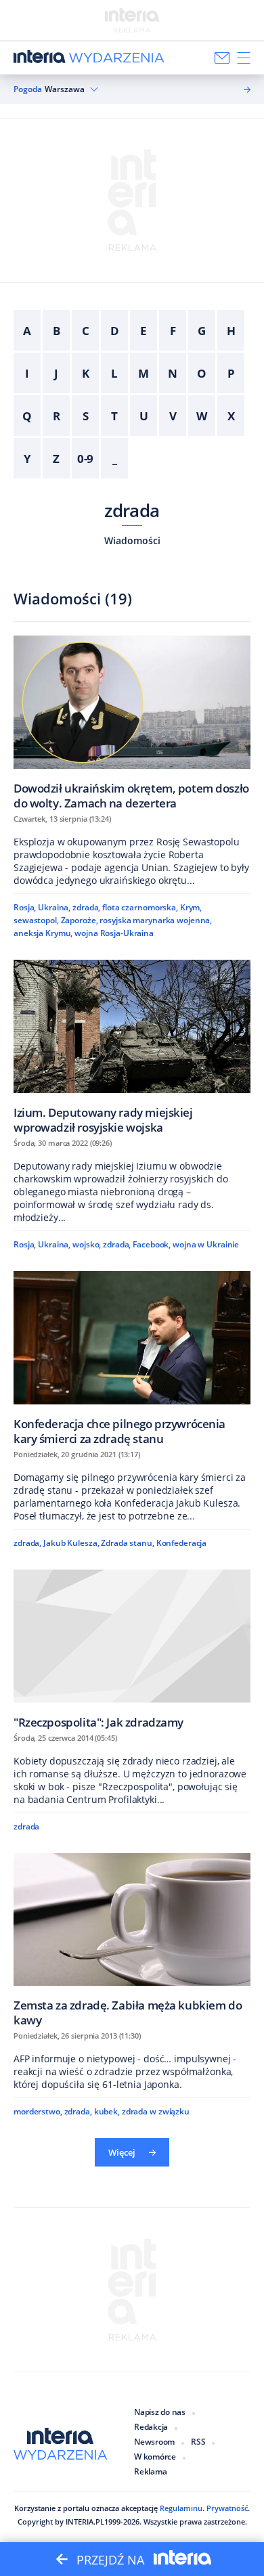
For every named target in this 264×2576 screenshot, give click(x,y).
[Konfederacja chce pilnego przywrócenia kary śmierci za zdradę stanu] (132, 1358)
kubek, (107, 2111)
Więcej (122, 2152)
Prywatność (227, 2508)
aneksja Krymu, (43, 933)
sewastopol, (36, 920)
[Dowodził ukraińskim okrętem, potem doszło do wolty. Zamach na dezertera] (132, 723)
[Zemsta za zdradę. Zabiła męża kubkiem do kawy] (132, 1940)
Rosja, (25, 907)
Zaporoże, (80, 920)
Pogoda (28, 89)
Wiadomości (132, 540)
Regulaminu (181, 2508)
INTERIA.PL (85, 2522)
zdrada (132, 510)
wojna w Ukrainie (206, 1244)
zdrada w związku (156, 2111)
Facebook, (152, 1244)
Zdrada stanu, (127, 1543)
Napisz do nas (160, 2412)
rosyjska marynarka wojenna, (156, 920)
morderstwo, (38, 2111)
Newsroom (154, 2442)
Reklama (150, 2471)
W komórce (155, 2457)
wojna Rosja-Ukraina (114, 933)
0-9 (86, 459)
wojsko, (87, 1244)
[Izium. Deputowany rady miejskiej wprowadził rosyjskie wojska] (132, 1047)
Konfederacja (182, 1543)
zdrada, (86, 907)
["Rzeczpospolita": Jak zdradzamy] (132, 1649)
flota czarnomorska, (140, 907)
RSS (198, 2442)
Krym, (191, 907)
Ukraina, (54, 907)
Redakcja (151, 2427)
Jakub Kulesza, (71, 1543)
